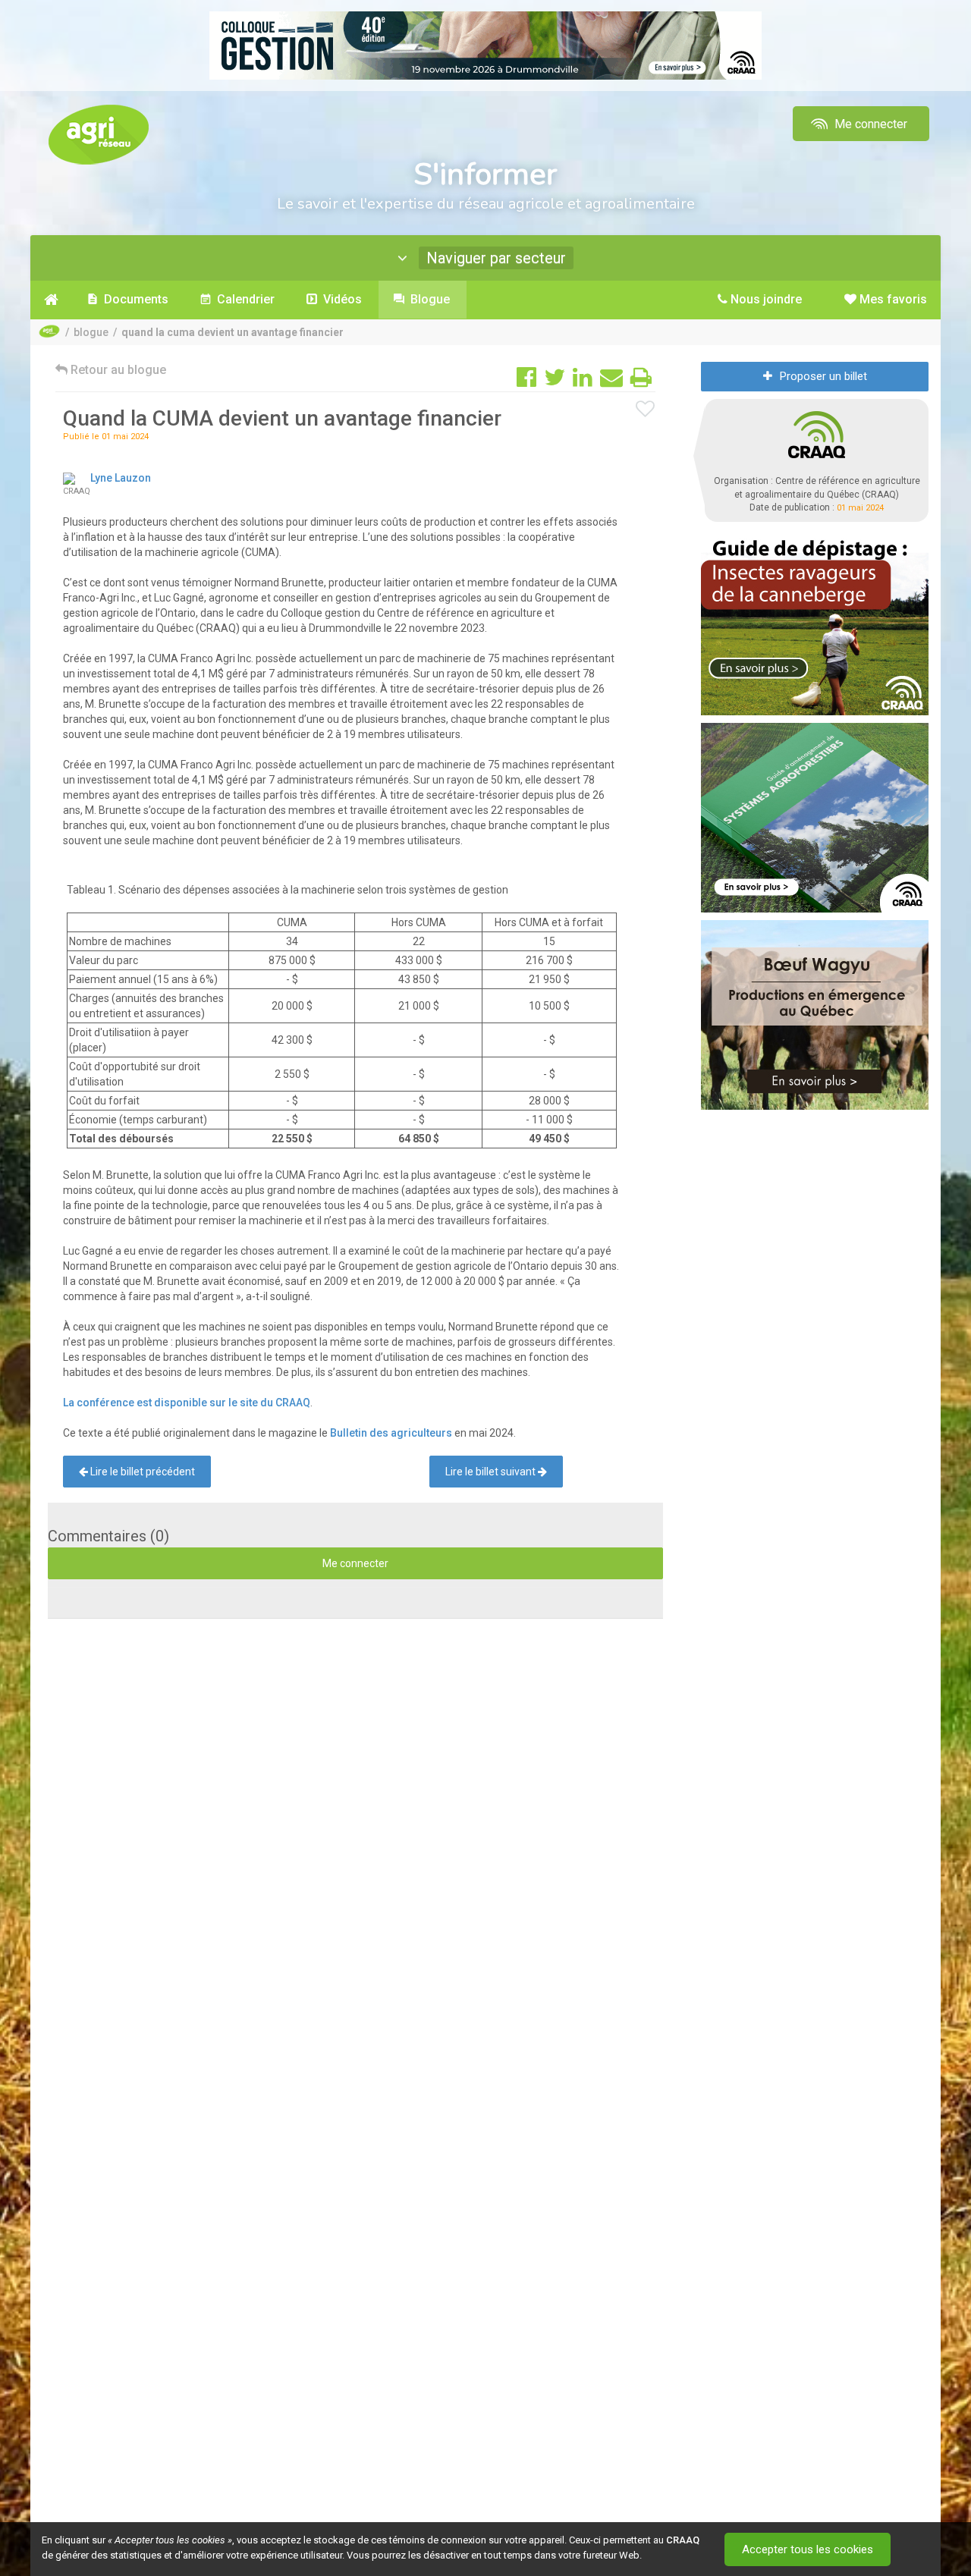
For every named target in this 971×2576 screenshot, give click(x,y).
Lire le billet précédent (141, 1472)
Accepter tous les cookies (808, 2549)
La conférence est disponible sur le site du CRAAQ (187, 1403)
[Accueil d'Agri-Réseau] (99, 134)
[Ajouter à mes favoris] (646, 410)
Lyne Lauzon (121, 478)
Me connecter (869, 124)
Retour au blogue (117, 370)
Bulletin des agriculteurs (391, 1433)
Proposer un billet (823, 376)
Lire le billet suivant (492, 1472)
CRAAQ (683, 2540)
